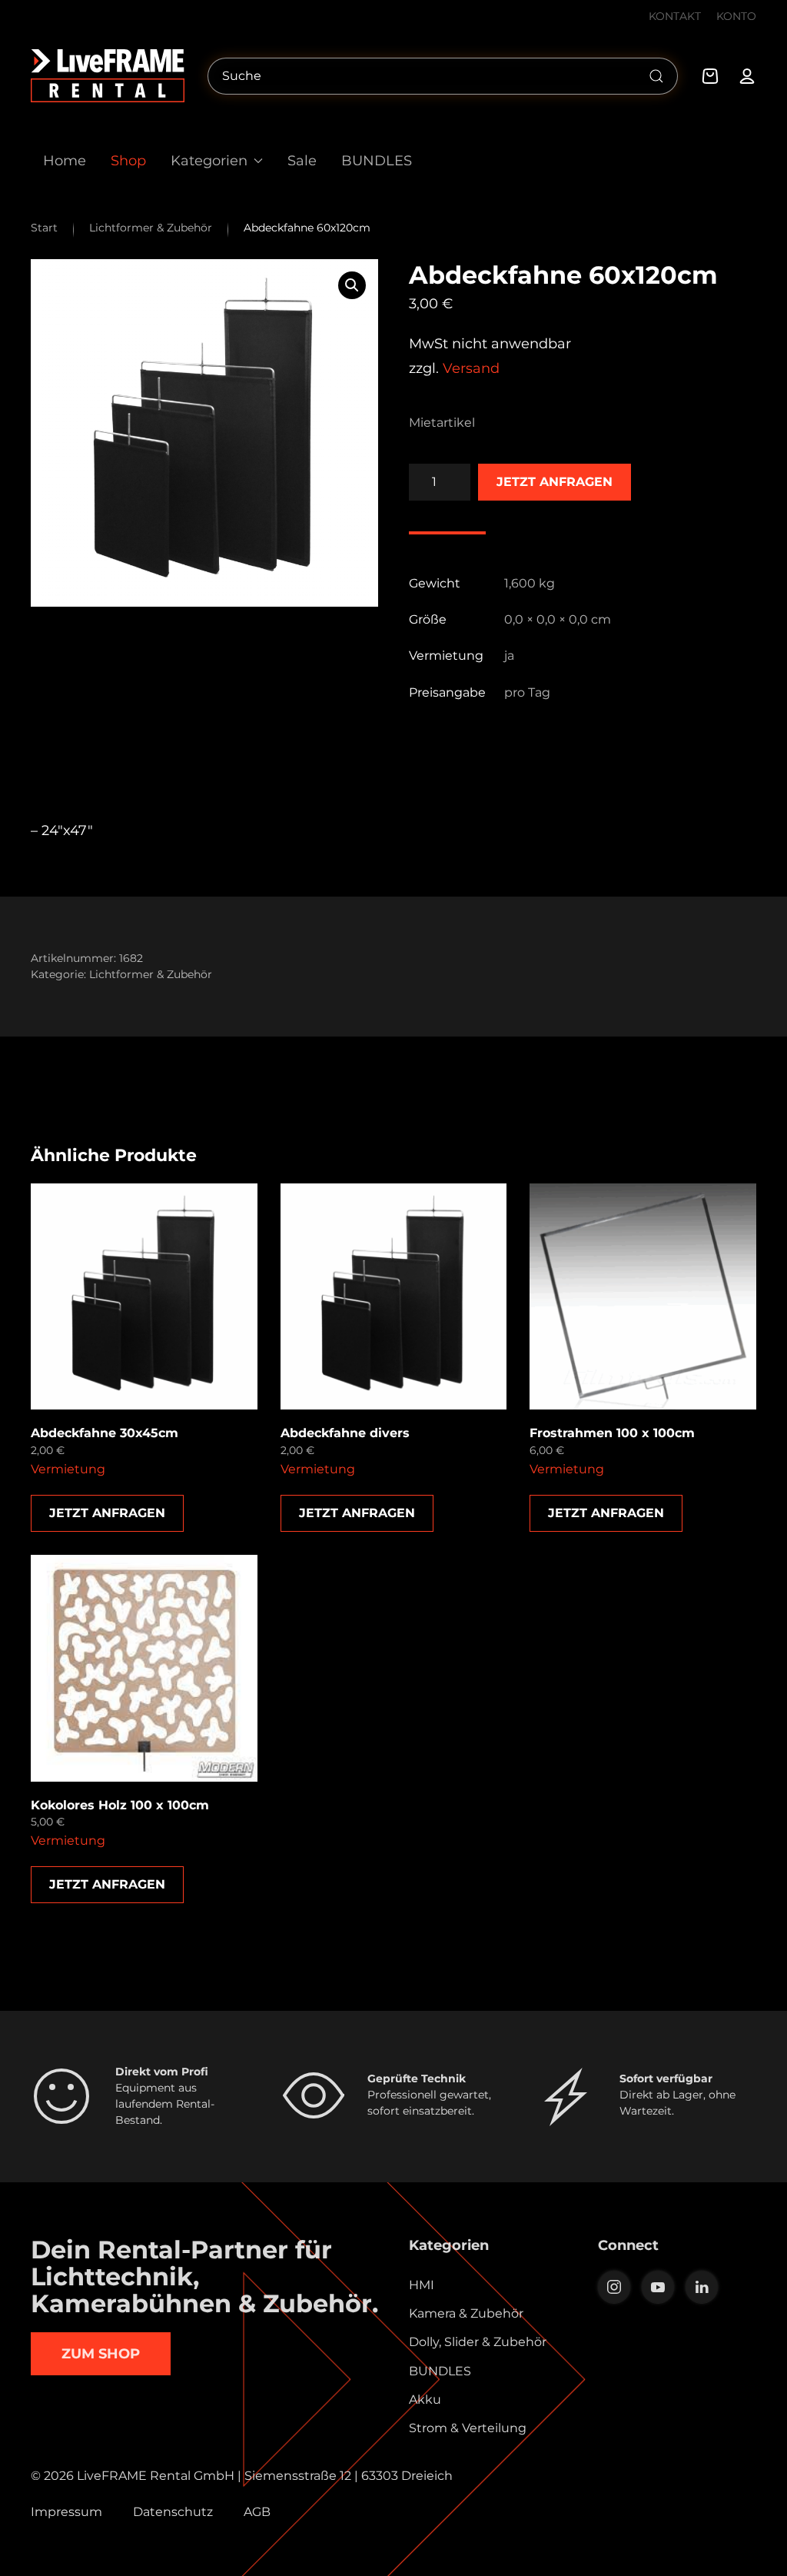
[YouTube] (658, 2287)
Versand (471, 368)
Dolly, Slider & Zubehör (478, 2342)
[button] (352, 285)
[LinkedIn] (702, 2287)
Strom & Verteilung (468, 2428)
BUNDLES (377, 160)
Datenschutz (173, 2512)
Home (65, 160)
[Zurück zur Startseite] (108, 76)
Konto (736, 16)
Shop (128, 160)
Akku (425, 2400)
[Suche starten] (656, 76)
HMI (422, 2285)
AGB (257, 2512)
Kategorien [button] (209, 160)
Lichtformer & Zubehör (151, 974)
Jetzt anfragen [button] (107, 1513)
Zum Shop (101, 2354)
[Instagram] (614, 2287)
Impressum (66, 2512)
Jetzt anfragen (555, 482)
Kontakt (675, 16)
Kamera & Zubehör (466, 2313)
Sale (302, 160)
